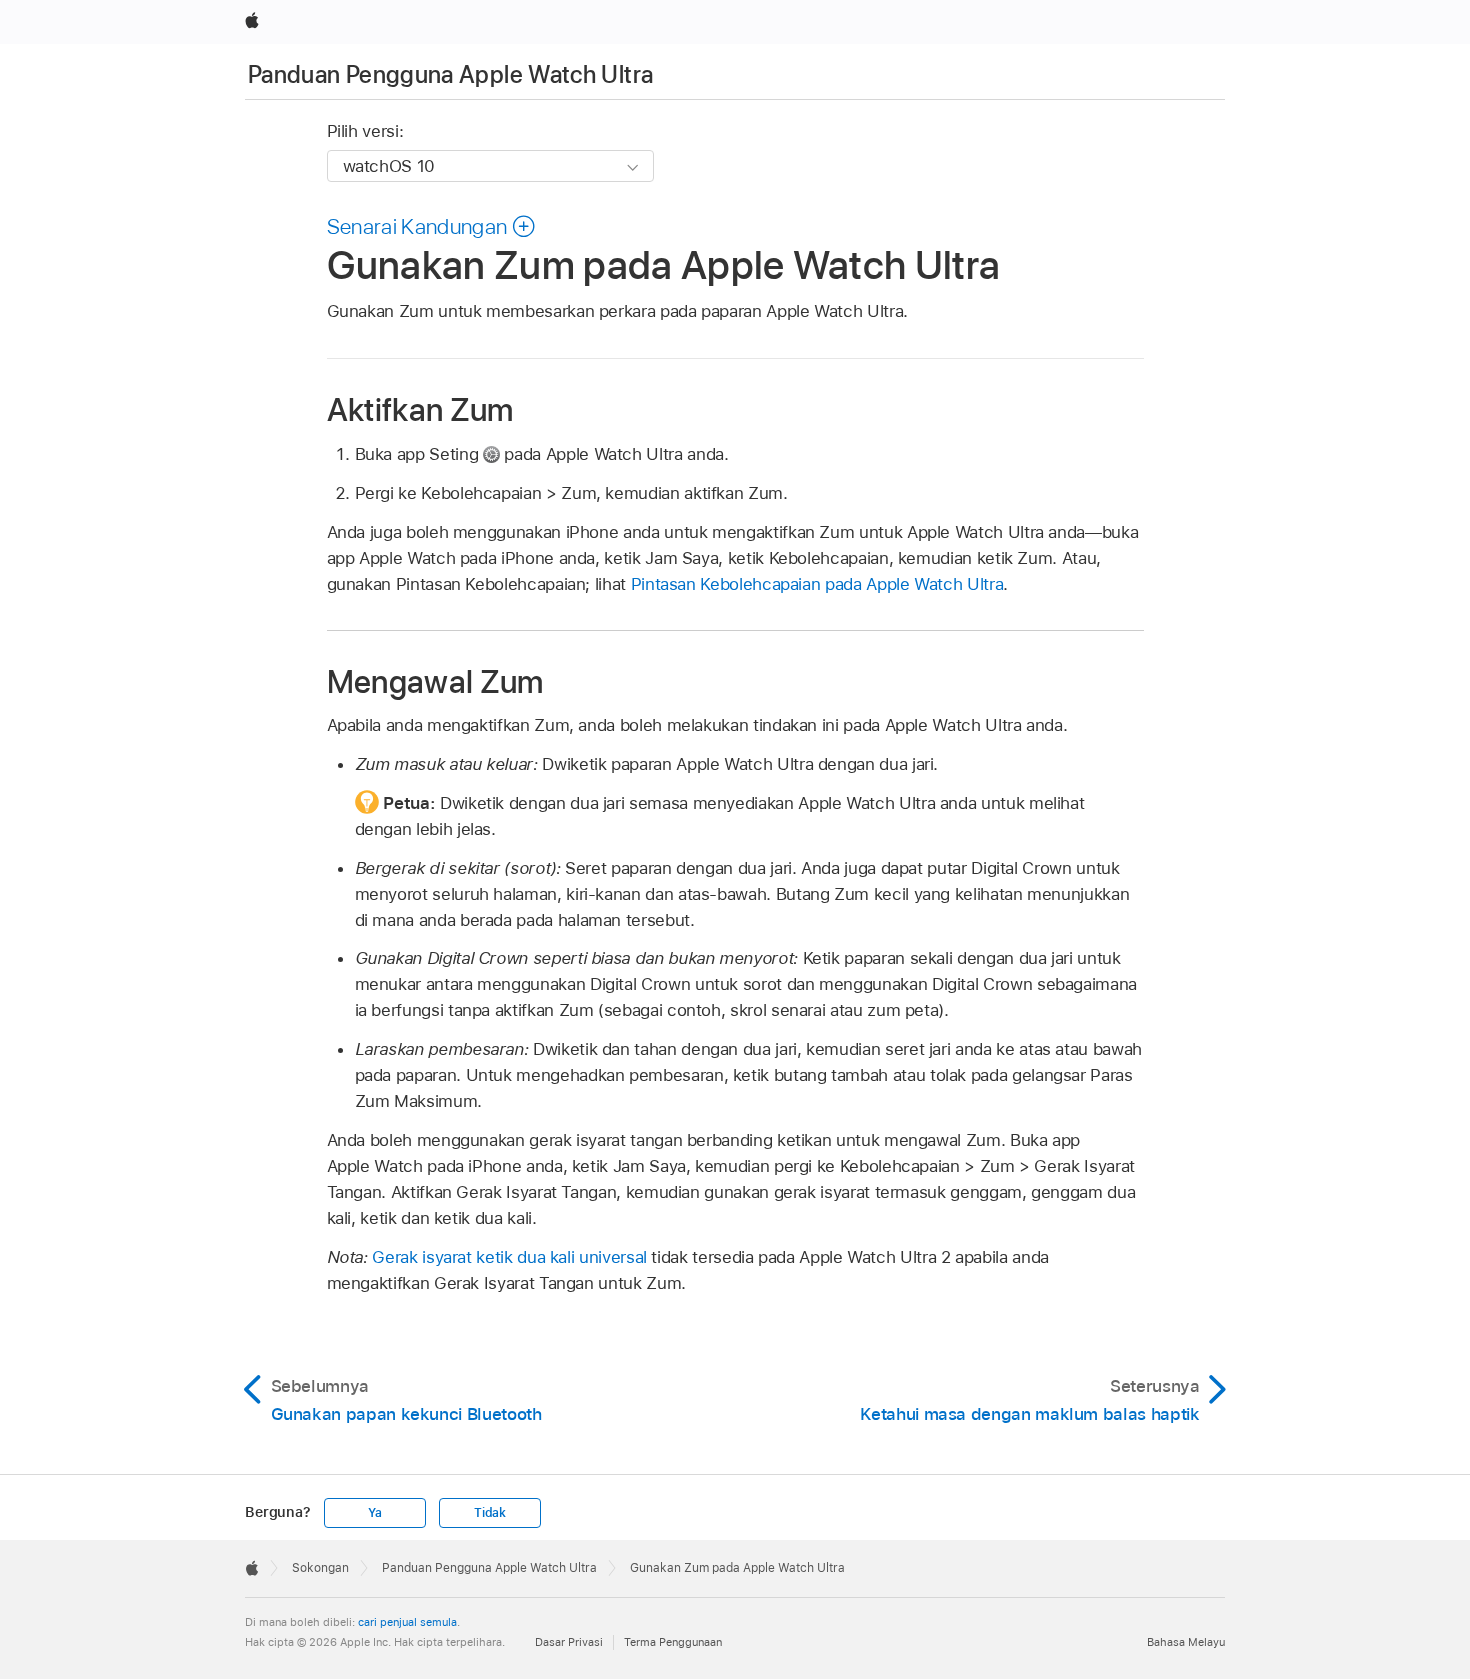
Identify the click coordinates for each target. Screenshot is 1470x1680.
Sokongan (320, 1568)
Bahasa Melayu (1186, 1642)
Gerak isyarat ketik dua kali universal (509, 1257)
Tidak (490, 1513)
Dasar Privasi (569, 1642)
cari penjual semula (407, 1622)
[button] (432, 226)
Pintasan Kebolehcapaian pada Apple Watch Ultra (817, 584)
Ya (375, 1513)
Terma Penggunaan (673, 1642)
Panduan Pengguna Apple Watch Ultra (450, 74)
